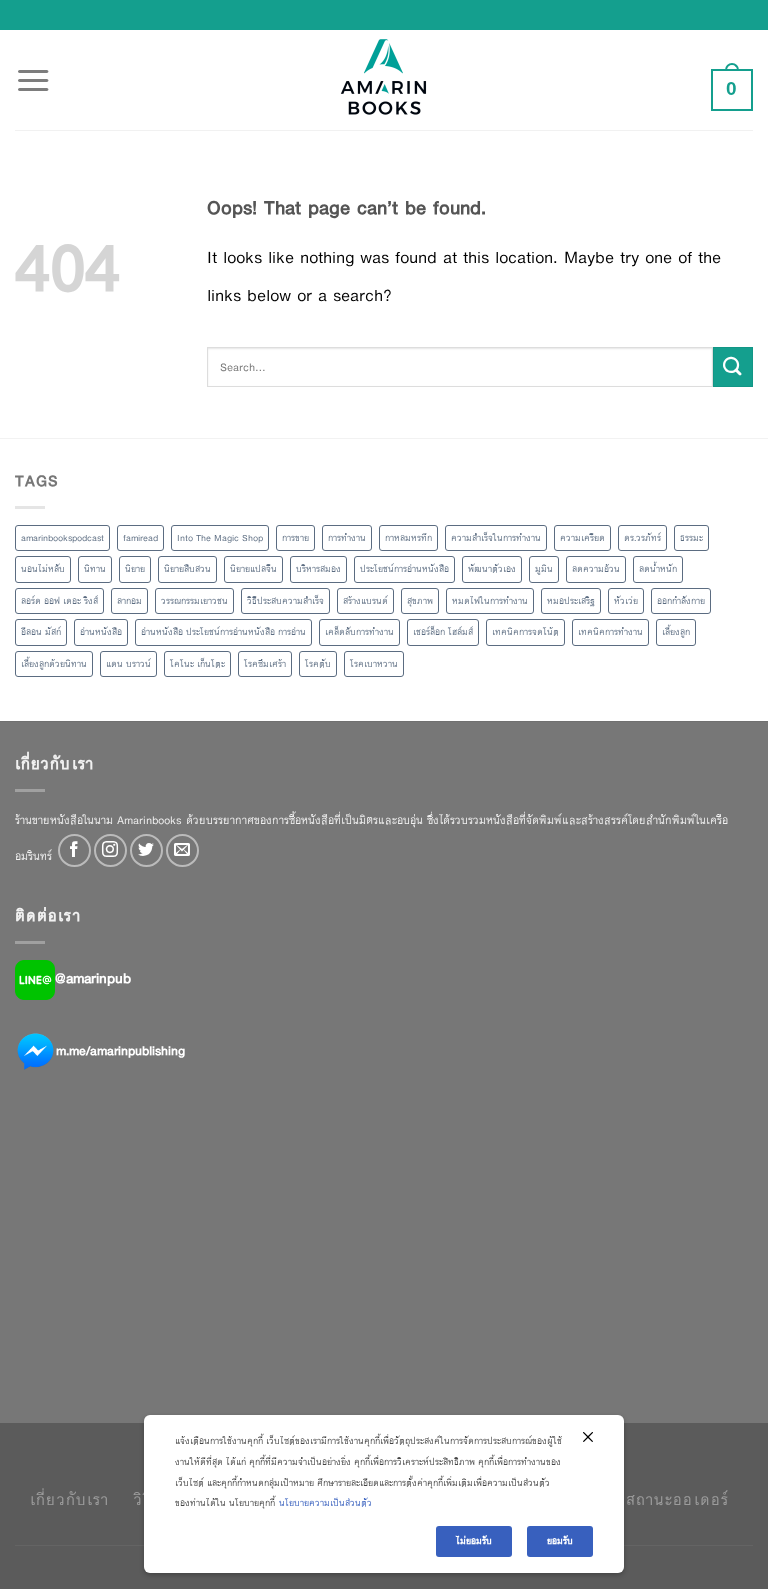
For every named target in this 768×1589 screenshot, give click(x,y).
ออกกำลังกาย (681, 601)
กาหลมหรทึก (408, 538)
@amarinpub (93, 979)
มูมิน (544, 569)
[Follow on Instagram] (110, 850)
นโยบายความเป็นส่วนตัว (325, 1503)
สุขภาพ (420, 601)
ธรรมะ (691, 538)
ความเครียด (582, 538)
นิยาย (135, 569)
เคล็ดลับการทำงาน (359, 632)
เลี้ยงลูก (676, 632)
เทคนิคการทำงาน (610, 632)
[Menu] (33, 69)
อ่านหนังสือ (101, 632)
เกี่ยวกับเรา (69, 1499)
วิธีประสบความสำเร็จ (285, 601)
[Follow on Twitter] (146, 850)
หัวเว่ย (626, 601)
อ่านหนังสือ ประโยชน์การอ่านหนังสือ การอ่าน (223, 632)
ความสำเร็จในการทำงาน (496, 538)
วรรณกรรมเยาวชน (194, 601)
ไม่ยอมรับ (474, 1541)
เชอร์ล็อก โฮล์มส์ (443, 632)
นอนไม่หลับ (43, 569)
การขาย (295, 538)
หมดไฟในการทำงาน (490, 601)
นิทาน (95, 569)
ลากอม (129, 601)
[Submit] (733, 366)
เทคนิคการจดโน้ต (525, 632)
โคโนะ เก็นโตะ (197, 664)
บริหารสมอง (318, 569)
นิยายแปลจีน (253, 569)
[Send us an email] (182, 850)
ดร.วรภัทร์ (642, 538)
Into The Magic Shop (220, 538)
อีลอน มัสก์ (41, 632)
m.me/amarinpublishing (120, 1051)
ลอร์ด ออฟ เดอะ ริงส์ (59, 601)
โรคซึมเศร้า (265, 664)
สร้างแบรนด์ (365, 601)
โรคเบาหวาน (374, 664)
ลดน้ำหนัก (658, 569)
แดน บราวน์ (128, 664)
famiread (140, 538)
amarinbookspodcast (62, 538)
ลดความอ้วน (596, 569)
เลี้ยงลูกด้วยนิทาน (54, 664)
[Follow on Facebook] (74, 850)
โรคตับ (318, 664)
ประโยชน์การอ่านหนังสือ (404, 569)
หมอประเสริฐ (571, 601)
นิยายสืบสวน (187, 569)
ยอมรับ (560, 1541)
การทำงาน (347, 538)
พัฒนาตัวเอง (492, 569)
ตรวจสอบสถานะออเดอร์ (643, 1499)
